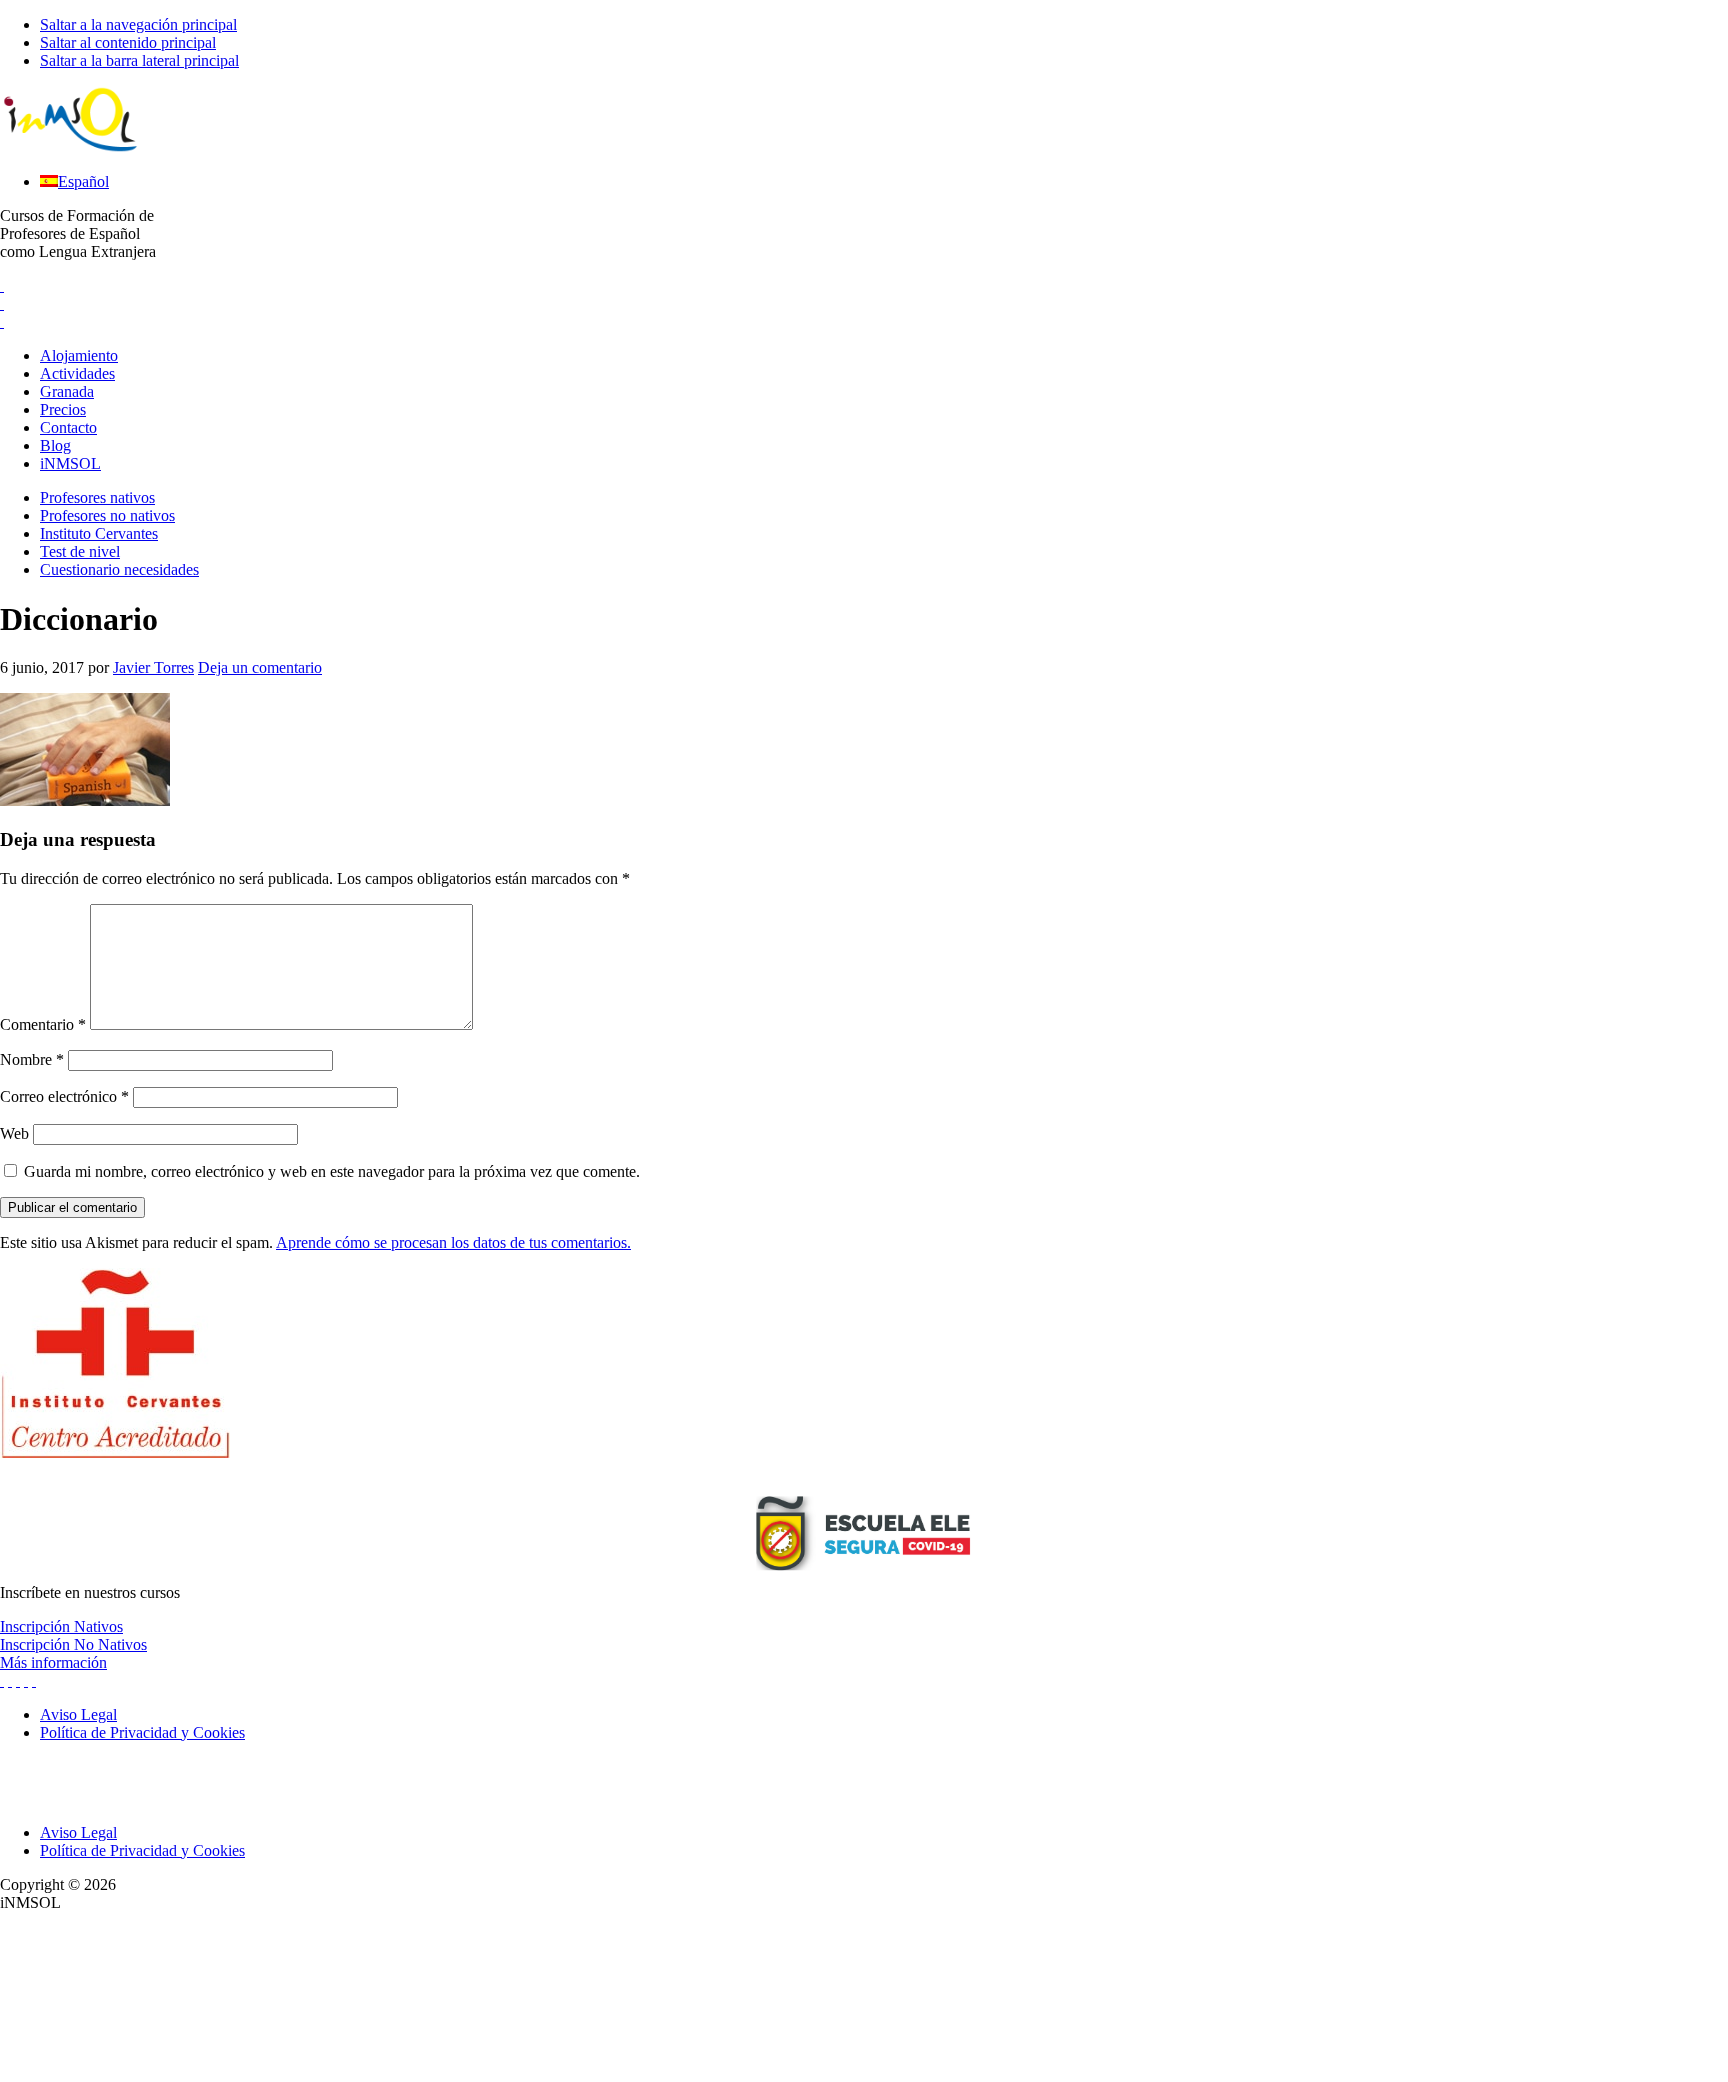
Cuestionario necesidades (119, 569)
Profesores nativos (97, 497)
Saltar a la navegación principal (138, 24)
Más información (53, 1662)
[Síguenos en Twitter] (2, 1680)
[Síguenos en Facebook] (18, 1680)
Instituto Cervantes (99, 533)
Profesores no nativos (107, 515)
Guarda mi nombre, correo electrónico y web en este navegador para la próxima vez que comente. (332, 1171)
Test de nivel (80, 551)
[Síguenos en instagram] (10, 1680)
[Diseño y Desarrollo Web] (150, 2072)
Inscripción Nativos (61, 1626)
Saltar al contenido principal (128, 42)
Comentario (43, 1024)
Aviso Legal (78, 1832)
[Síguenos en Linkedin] (26, 1680)
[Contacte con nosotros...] (2, 303)
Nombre (32, 1059)
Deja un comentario (260, 667)
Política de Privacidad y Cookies (142, 1850)
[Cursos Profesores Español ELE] (70, 147)
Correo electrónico (64, 1096)
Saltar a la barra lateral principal (139, 60)
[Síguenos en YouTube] (34, 1680)
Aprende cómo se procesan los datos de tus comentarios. (453, 1242)
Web (14, 1133)
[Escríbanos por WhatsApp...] (2, 321)
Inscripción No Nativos (73, 1644)
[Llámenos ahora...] (2, 285)
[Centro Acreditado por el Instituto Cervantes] (115, 1452)
